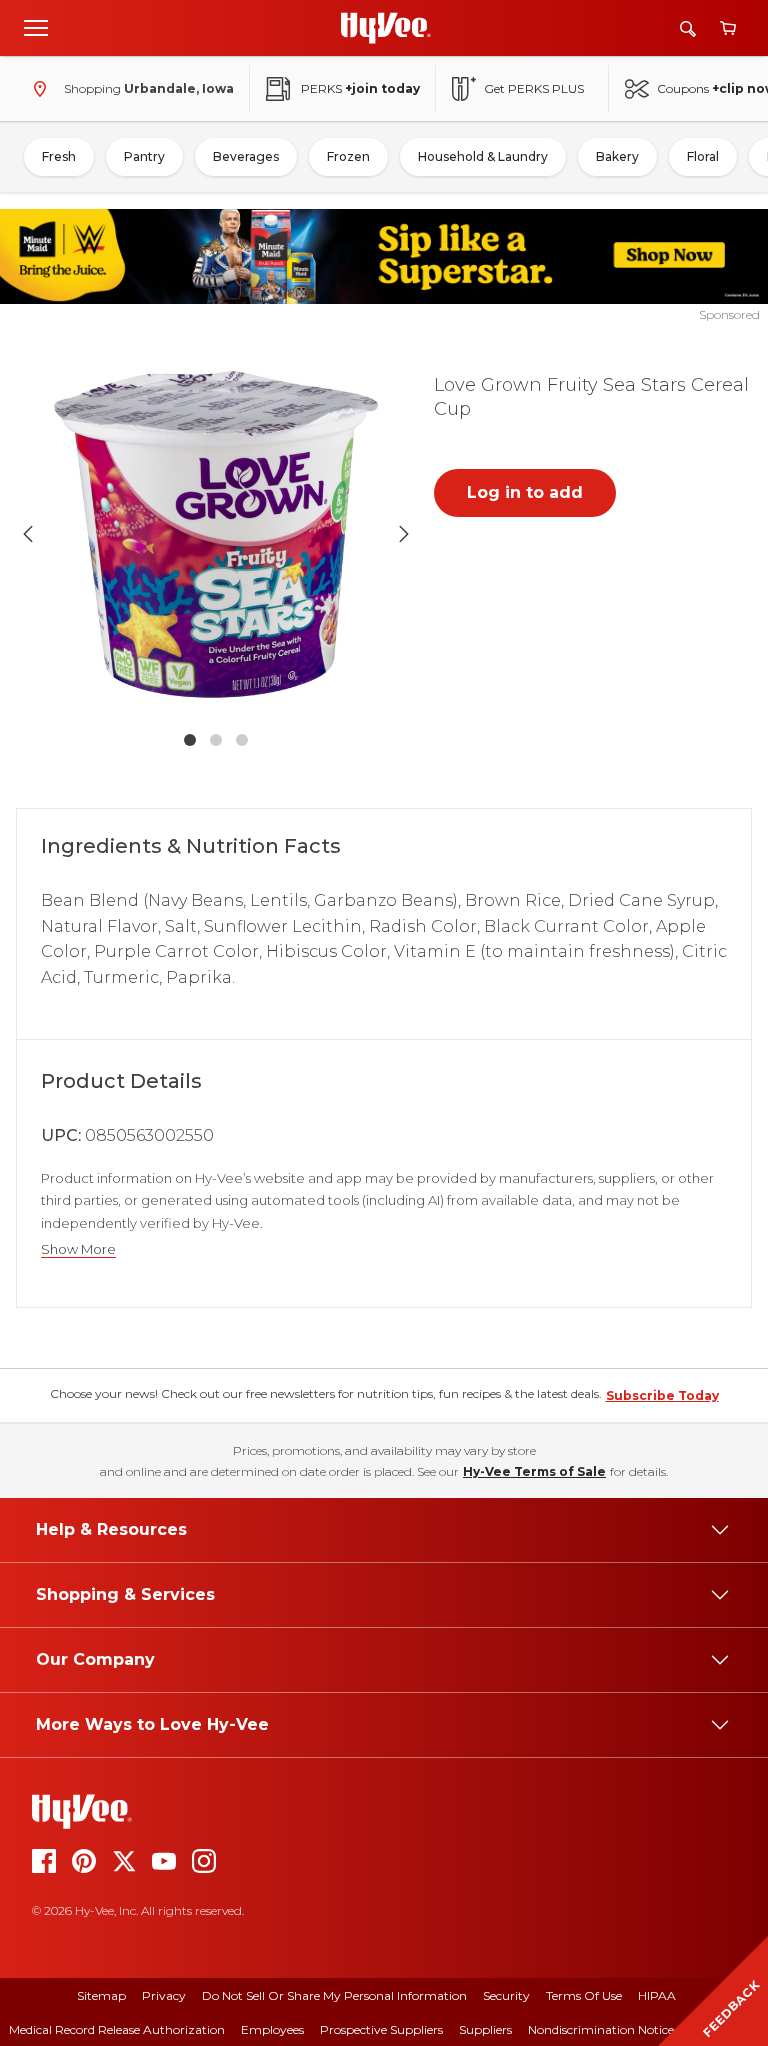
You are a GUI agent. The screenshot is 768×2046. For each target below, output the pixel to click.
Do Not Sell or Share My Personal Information (334, 1995)
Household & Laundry (483, 156)
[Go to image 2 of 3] (216, 740)
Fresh (59, 156)
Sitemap (101, 1995)
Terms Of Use (584, 1995)
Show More (78, 1249)
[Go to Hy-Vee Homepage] (386, 28)
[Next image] (404, 534)
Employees (272, 2029)
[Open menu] (36, 27)
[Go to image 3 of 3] (242, 740)
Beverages (246, 156)
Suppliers (485, 2029)
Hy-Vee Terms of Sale (534, 1471)
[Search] (688, 28)
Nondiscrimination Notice (601, 2029)
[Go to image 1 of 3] (190, 740)
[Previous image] (28, 534)
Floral (703, 156)
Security (506, 1995)
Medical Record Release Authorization (117, 2029)
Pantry (144, 156)
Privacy (164, 1995)
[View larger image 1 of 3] (216, 535)
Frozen (348, 156)
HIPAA (657, 1995)
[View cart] (728, 28)
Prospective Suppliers (381, 2029)
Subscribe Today (662, 1395)
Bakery (617, 156)
